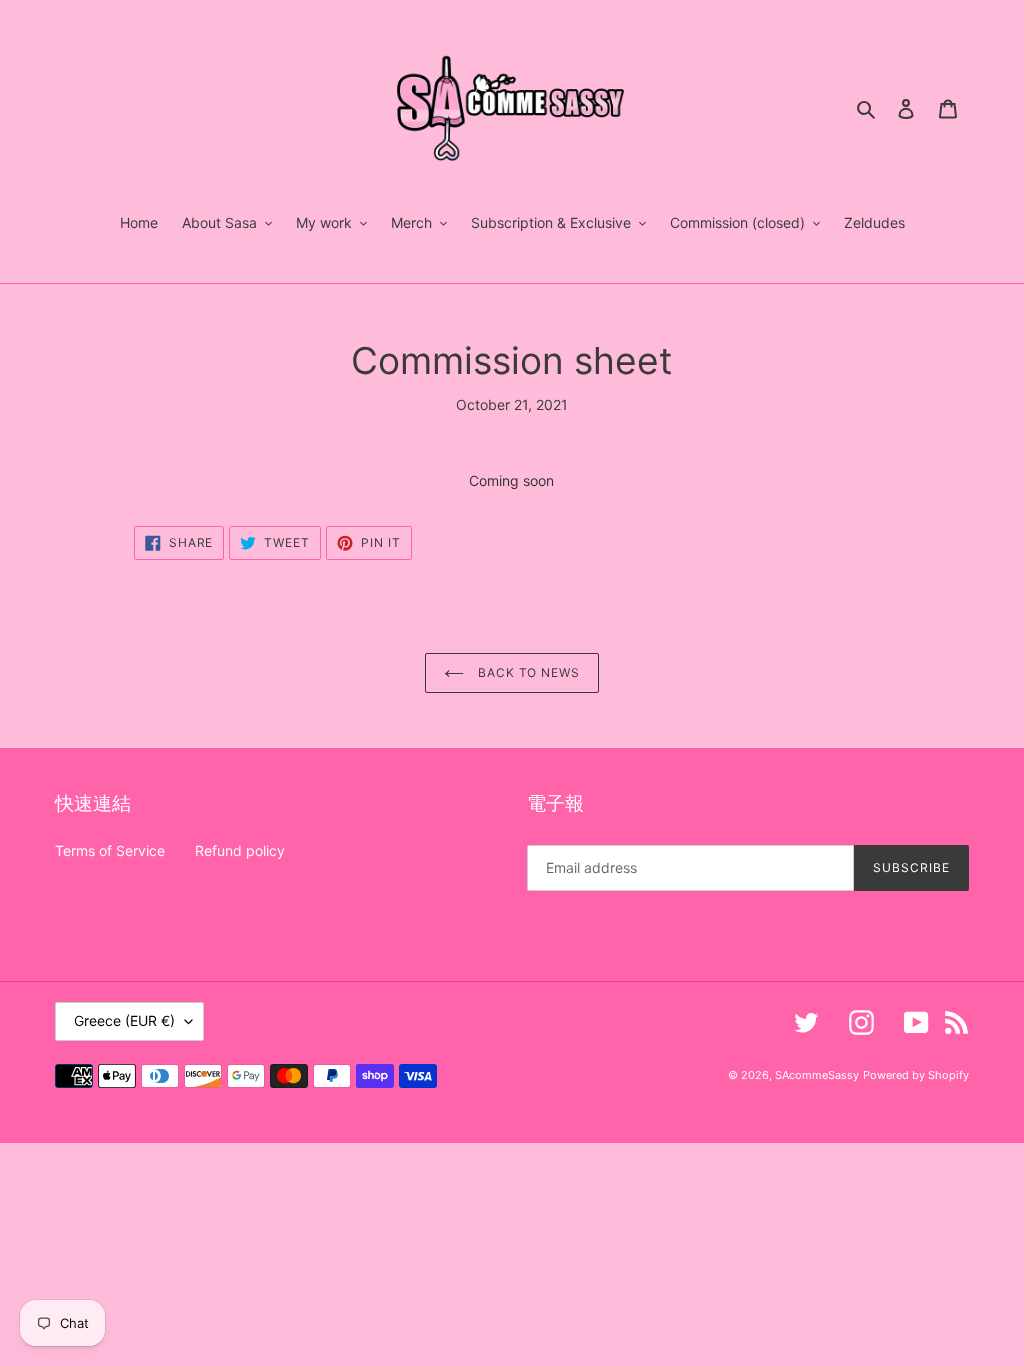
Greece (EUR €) (124, 1020)
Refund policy (240, 850)
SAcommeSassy (817, 1075)
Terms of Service (110, 850)
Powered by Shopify (916, 1075)
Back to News (527, 672)
